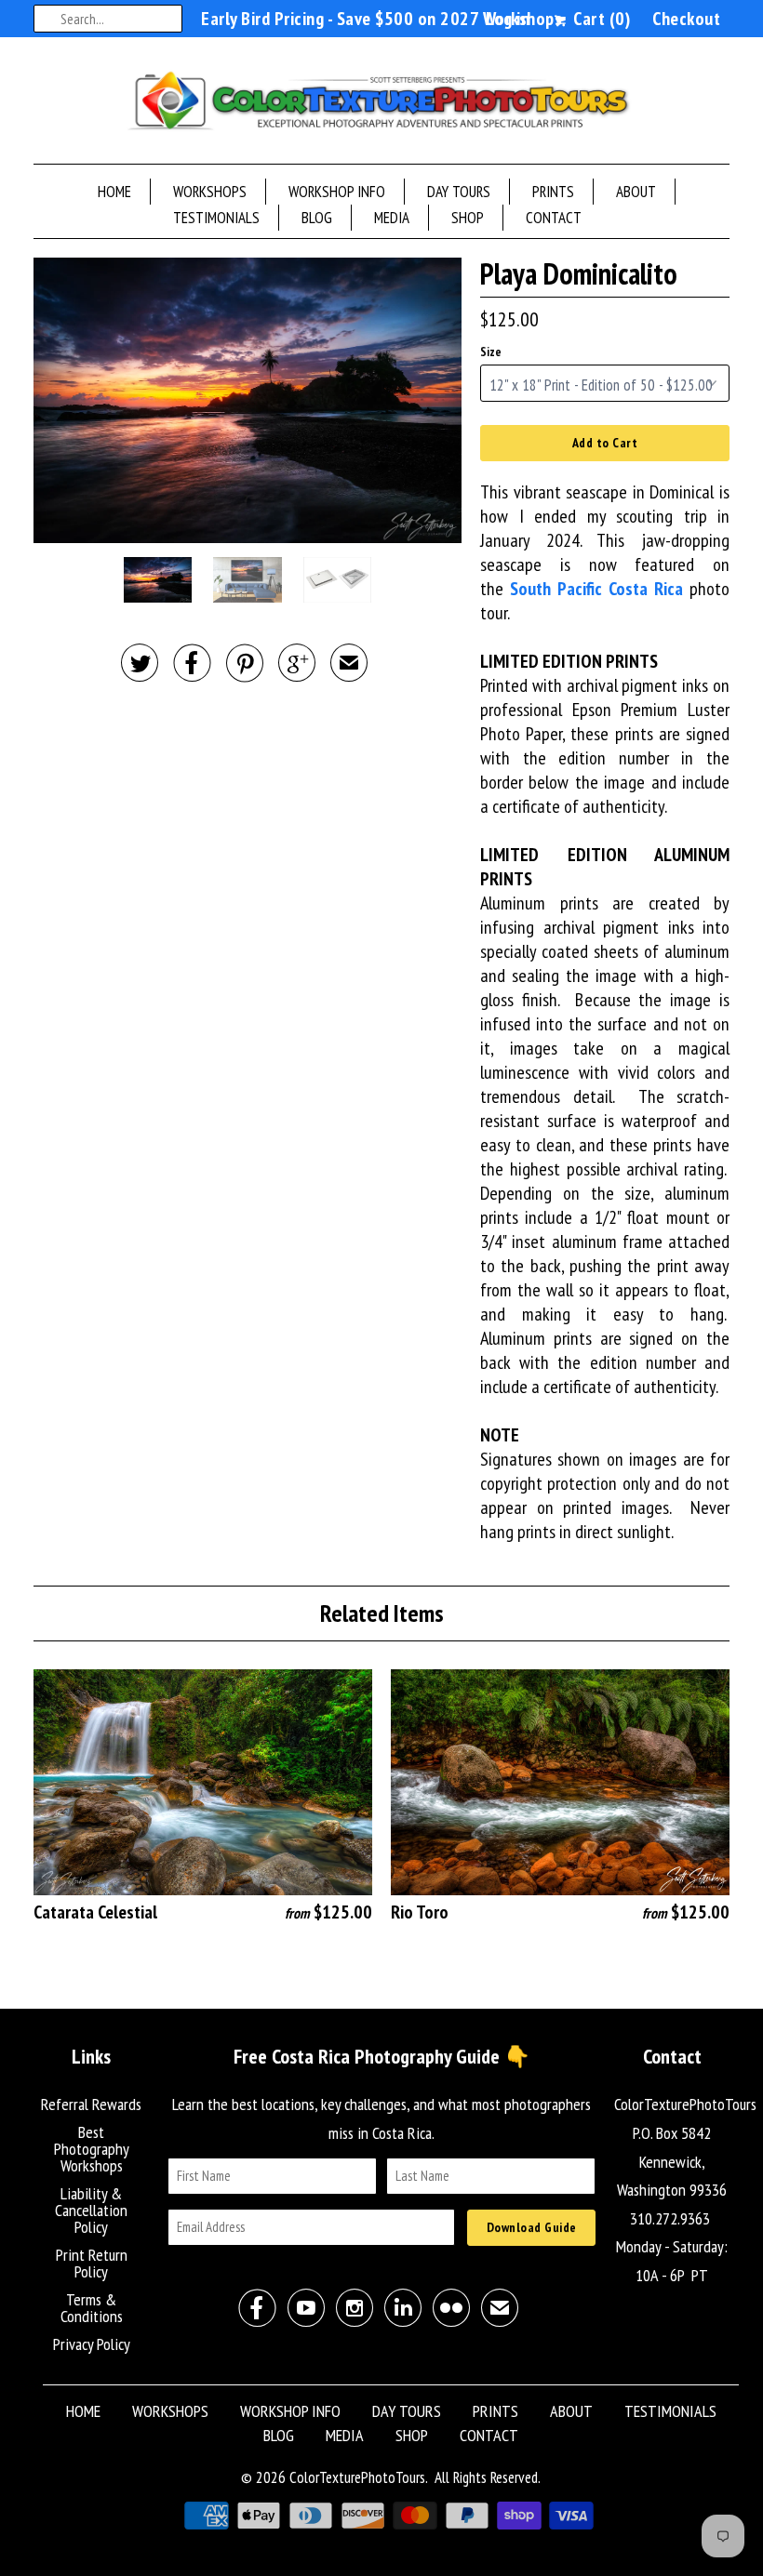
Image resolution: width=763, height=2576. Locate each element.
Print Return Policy (92, 2263)
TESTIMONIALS (216, 218)
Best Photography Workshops (92, 2149)
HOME (114, 192)
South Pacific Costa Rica (596, 589)
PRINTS (553, 192)
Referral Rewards (91, 2104)
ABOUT (636, 192)
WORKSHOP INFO (337, 192)
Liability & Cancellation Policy (91, 2210)
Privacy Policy (92, 2344)
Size (491, 352)
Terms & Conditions (92, 2308)
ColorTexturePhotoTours (357, 2477)
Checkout (686, 19)
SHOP (468, 218)
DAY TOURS (459, 192)
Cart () (600, 19)
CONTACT (554, 218)
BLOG (317, 218)
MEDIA (392, 218)
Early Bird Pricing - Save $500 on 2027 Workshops (381, 19)
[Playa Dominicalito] (248, 400)
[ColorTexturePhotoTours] (381, 105)
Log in (508, 19)
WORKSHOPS (210, 192)
